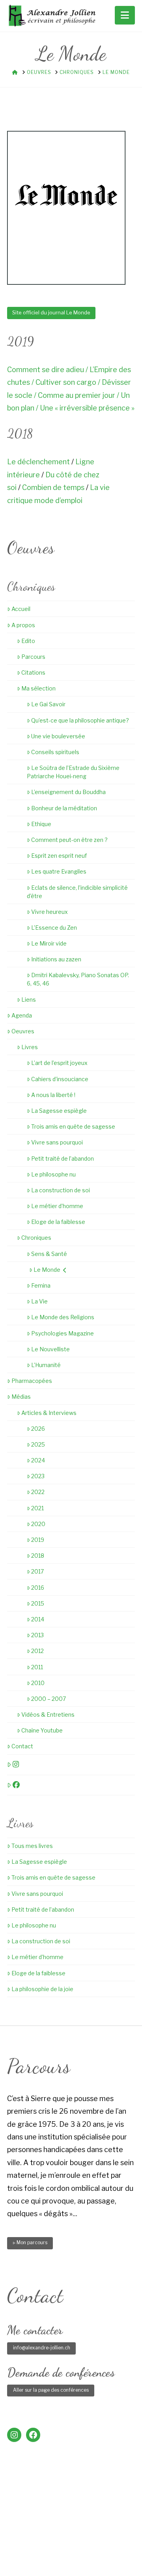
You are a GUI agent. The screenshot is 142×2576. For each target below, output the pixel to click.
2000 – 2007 (49, 1699)
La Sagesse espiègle (59, 1111)
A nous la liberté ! (53, 1095)
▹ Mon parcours (30, 2242)
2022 (38, 1492)
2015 (38, 1603)
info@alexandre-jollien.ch (42, 2348)
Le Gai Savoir (48, 704)
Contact (22, 1746)
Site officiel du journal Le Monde (51, 312)
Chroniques (36, 1238)
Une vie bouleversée (58, 736)
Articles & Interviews (49, 1413)
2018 (38, 1556)
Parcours (33, 657)
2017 (37, 1571)
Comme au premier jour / (79, 395)
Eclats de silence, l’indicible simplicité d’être (77, 892)
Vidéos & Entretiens (48, 1714)
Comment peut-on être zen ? (69, 840)
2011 (37, 1667)
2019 (38, 1540)
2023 (38, 1476)
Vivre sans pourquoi (57, 1142)
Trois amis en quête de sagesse (73, 1126)
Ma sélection (38, 688)
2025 (38, 1444)
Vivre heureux (50, 912)
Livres (30, 1047)
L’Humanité (46, 1365)
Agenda (22, 1015)
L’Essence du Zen (54, 928)
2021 (37, 1508)
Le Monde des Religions (63, 1317)
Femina (41, 1285)
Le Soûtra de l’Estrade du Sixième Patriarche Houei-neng (73, 772)
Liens (29, 1000)
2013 (37, 1635)
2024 (38, 1460)
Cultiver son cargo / (69, 382)
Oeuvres (23, 1031)
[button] (125, 15)
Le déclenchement (38, 462)
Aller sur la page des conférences (51, 2390)
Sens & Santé (49, 1254)
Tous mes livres (32, 1846)
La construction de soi (61, 1190)
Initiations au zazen (56, 959)
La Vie (39, 1301)
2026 (38, 1429)
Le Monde (47, 1270)
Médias (21, 1397)
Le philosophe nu (53, 1174)
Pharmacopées (32, 1381)
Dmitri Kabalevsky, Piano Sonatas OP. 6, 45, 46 (78, 979)
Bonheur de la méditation (64, 808)
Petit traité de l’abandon (63, 1158)
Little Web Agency (76, 2557)
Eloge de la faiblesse (58, 1222)
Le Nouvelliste (50, 1349)
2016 (38, 1588)
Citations (33, 672)
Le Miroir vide (49, 943)
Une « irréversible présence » (87, 408)
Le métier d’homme (57, 1206)
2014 (38, 1619)
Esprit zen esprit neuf (59, 856)
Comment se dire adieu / (48, 370)
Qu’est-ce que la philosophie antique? (80, 720)
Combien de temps (53, 487)
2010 (38, 1683)
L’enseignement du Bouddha (68, 792)
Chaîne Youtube (42, 1730)
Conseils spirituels (55, 752)
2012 (37, 1651)
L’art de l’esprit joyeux (59, 1063)
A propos (23, 625)
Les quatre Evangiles (59, 871)
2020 (38, 1524)
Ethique (41, 824)
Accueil (21, 609)
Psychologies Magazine (63, 1333)
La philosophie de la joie (42, 1989)
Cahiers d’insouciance (60, 1079)
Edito (28, 641)
